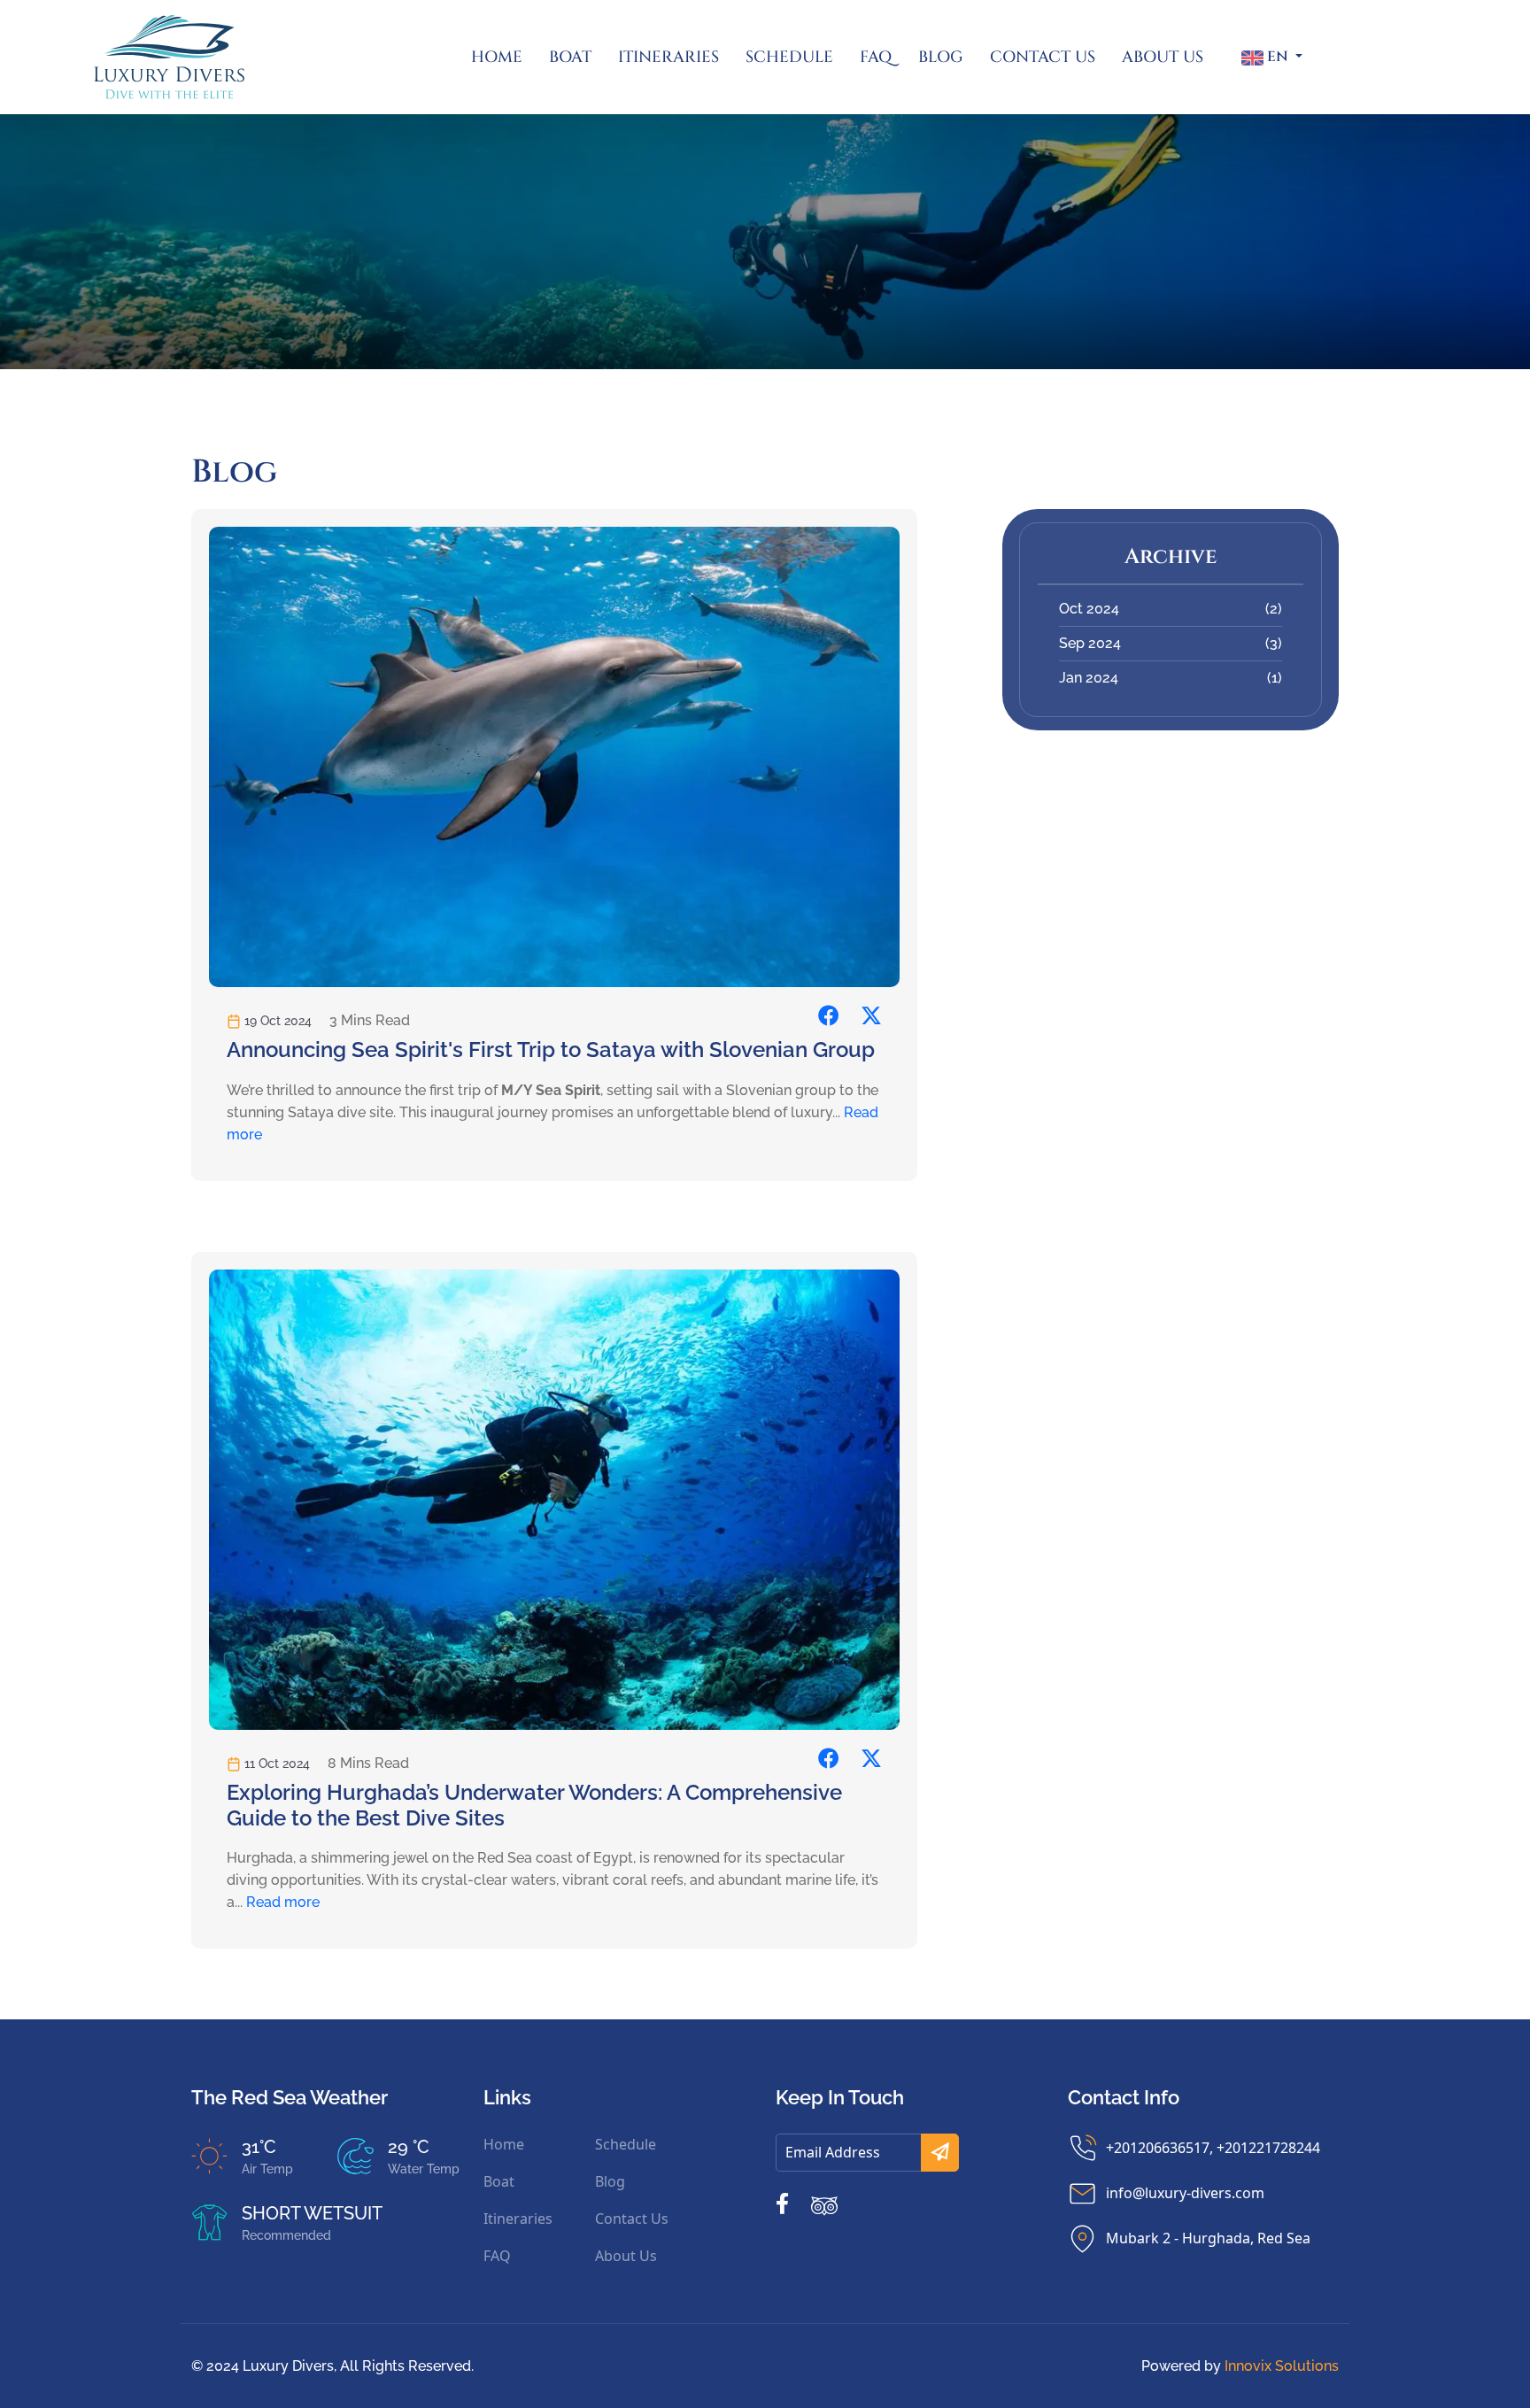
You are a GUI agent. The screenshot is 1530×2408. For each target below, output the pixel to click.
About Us (1163, 57)
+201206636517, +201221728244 (1213, 2148)
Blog (941, 57)
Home (497, 57)
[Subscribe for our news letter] (940, 2153)
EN (1278, 57)
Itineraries (668, 57)
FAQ (876, 57)
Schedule (789, 57)
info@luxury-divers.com (1185, 2193)
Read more (283, 1902)
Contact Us (1043, 57)
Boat (570, 57)
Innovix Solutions (1282, 2366)
